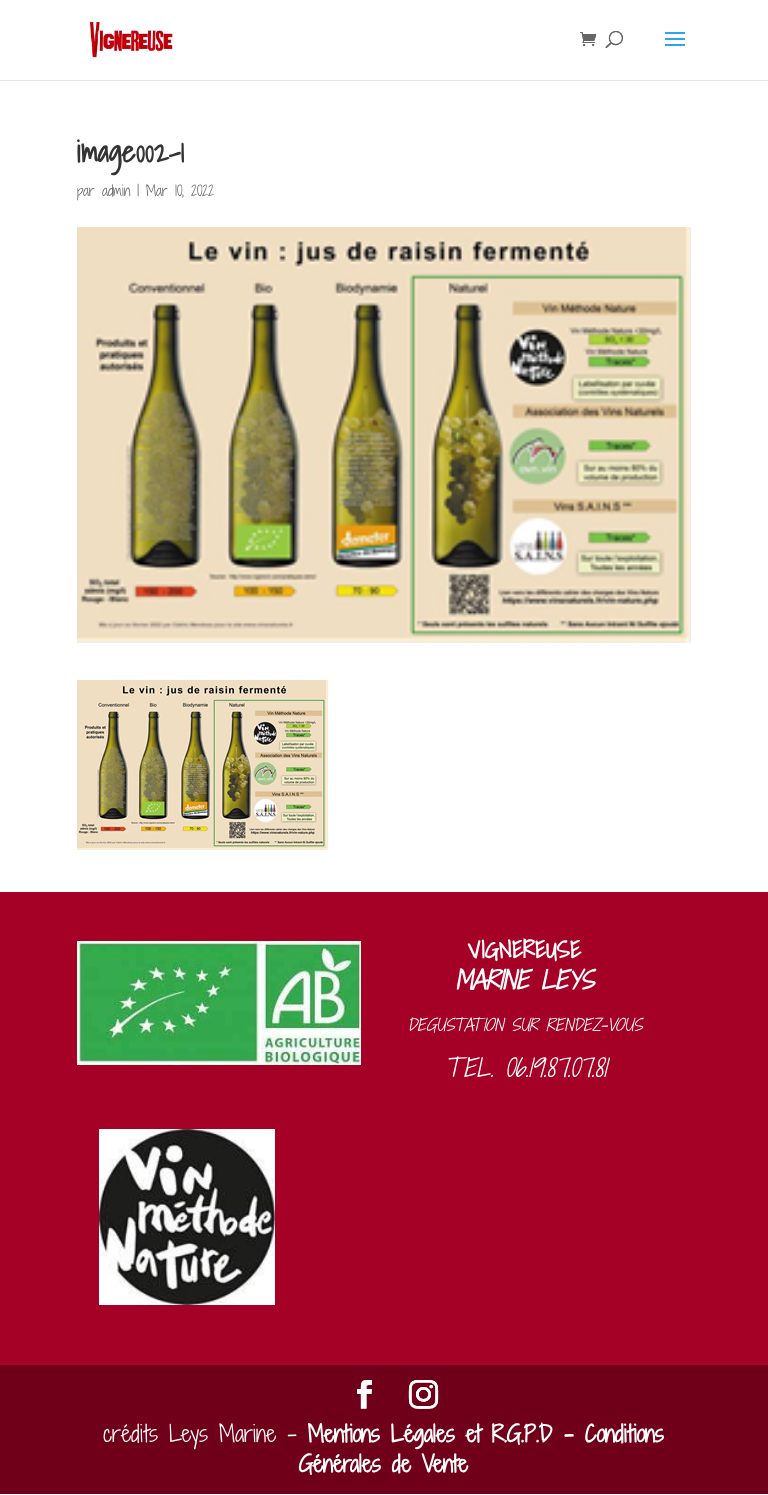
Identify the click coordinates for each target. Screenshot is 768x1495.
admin (116, 190)
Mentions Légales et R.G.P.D (430, 1433)
